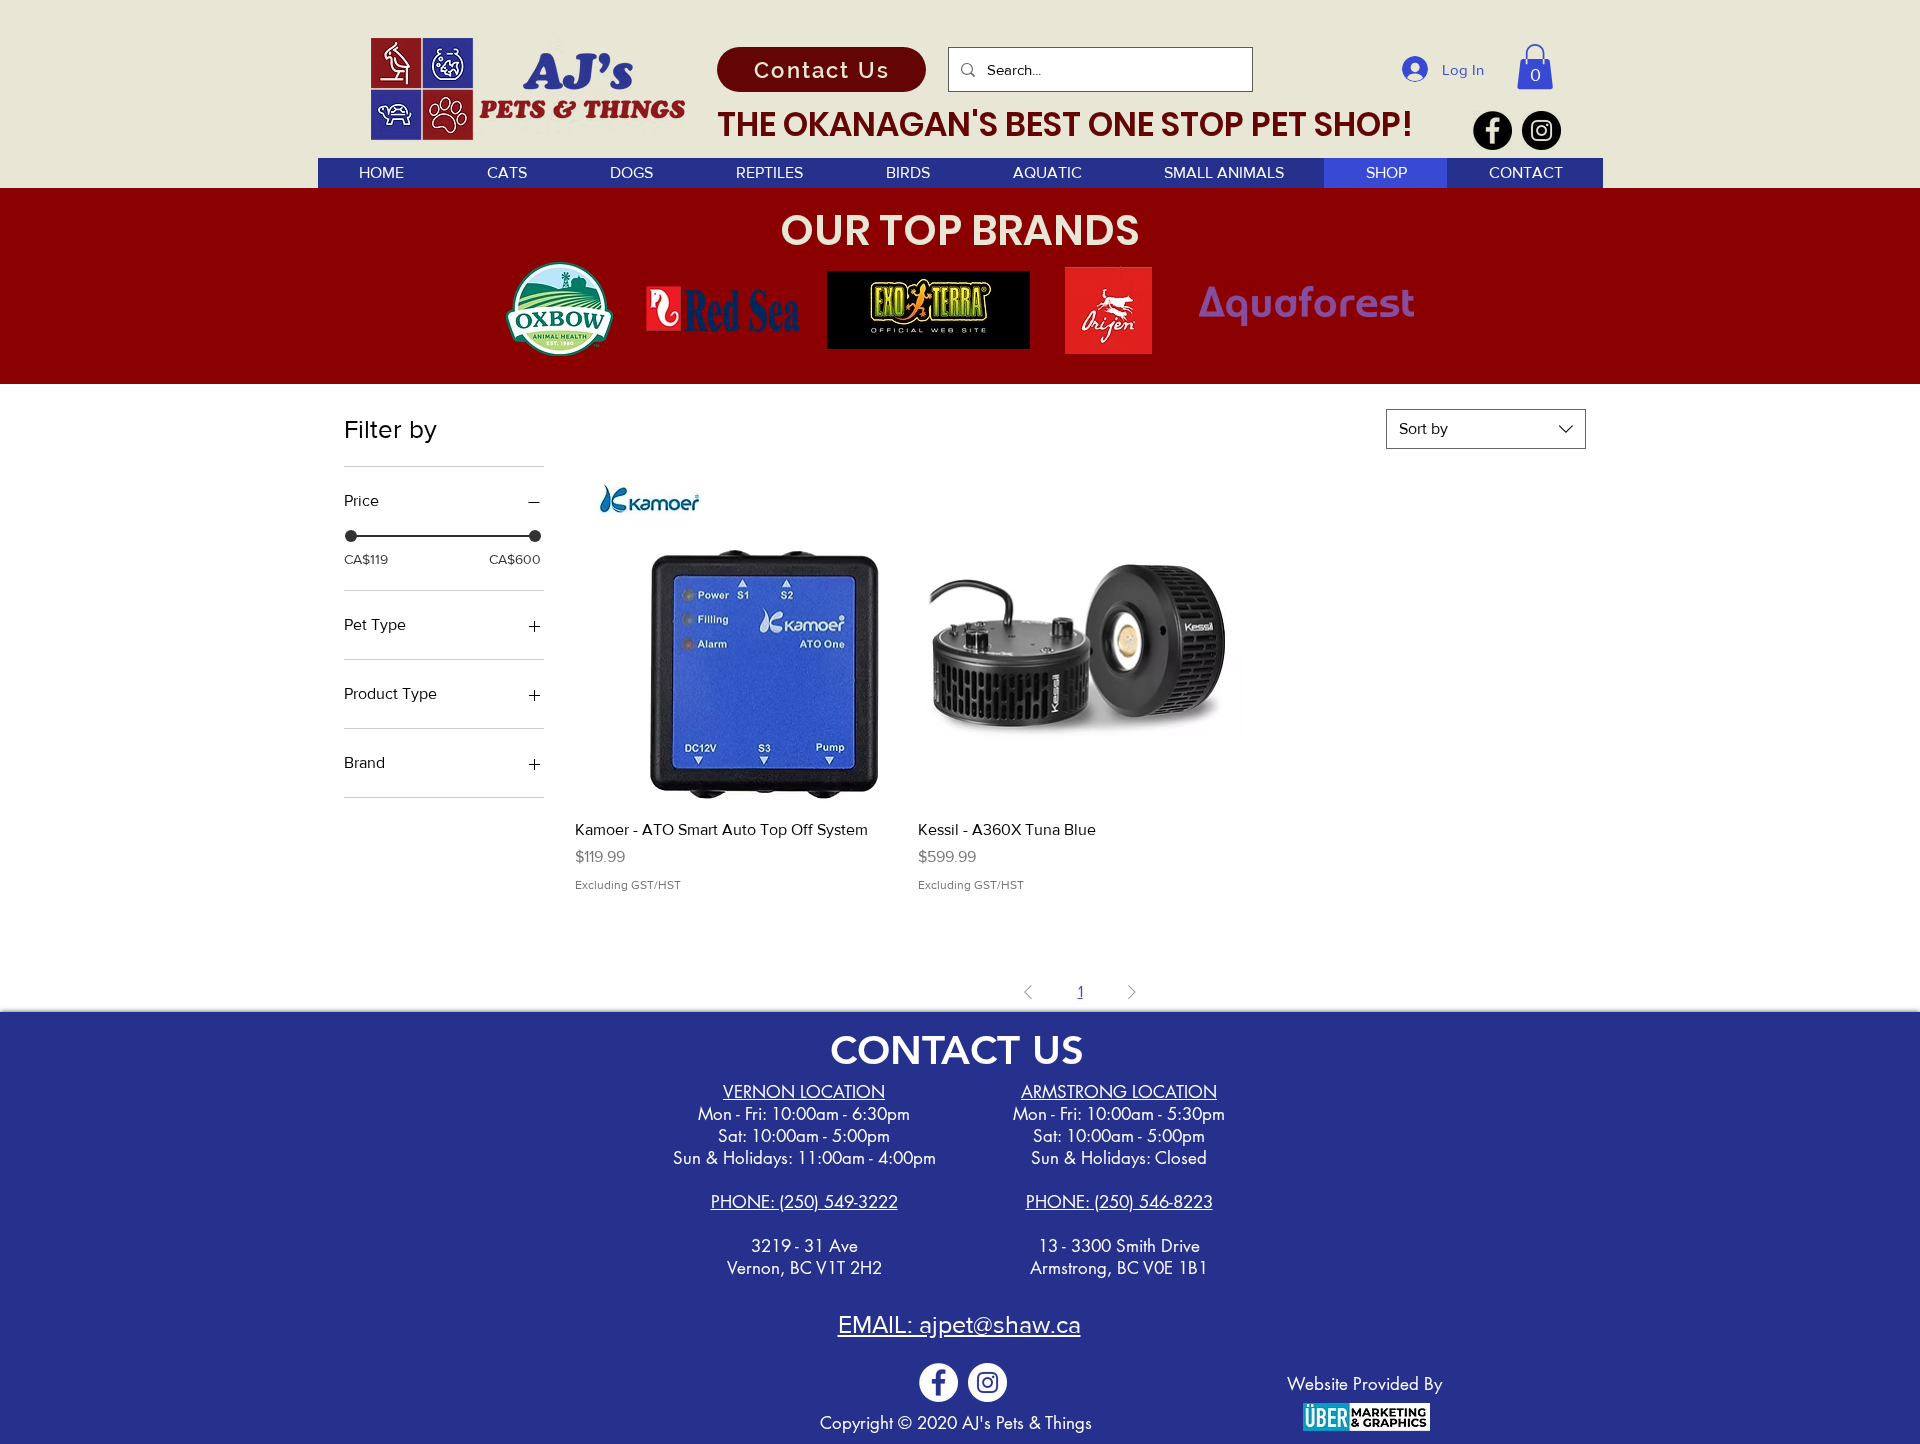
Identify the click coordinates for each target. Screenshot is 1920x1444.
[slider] (351, 536)
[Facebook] (1492, 130)
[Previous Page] (1028, 992)
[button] (1535, 66)
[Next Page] (1132, 992)
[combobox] (1486, 429)
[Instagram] (1541, 130)
